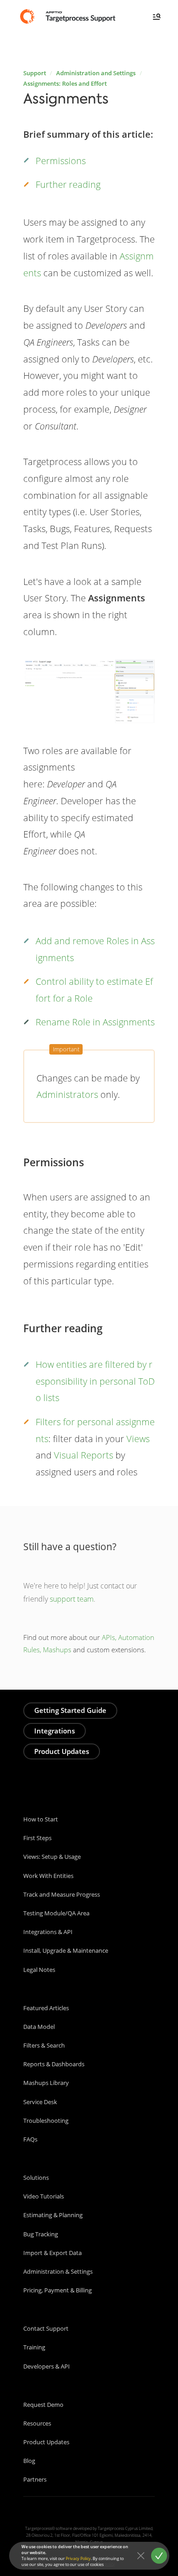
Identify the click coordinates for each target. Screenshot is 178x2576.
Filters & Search (44, 2045)
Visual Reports (84, 1455)
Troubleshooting (46, 2121)
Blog (29, 2461)
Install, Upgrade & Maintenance (66, 1950)
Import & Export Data (52, 2253)
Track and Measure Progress (62, 1894)
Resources (37, 2423)
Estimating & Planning (53, 2215)
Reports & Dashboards (54, 2064)
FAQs (30, 2139)
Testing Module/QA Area (56, 1913)
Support (35, 73)
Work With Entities (48, 1876)
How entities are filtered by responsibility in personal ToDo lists (95, 1381)
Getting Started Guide (70, 1710)
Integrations (55, 1731)
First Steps (37, 1838)
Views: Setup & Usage (52, 1857)
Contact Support (46, 2328)
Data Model (39, 2027)
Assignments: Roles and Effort (65, 83)
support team (72, 1599)
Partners (35, 2479)
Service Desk (40, 2102)
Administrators (67, 1094)
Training (34, 2347)
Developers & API (47, 2366)
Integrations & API (48, 1932)
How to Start (41, 1819)
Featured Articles (46, 2008)
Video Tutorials (44, 2196)
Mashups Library (46, 2083)
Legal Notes (39, 1970)
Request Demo (43, 2405)
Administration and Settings (96, 73)
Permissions (61, 160)
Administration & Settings (58, 2271)
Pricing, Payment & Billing (58, 2290)
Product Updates (62, 1751)
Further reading (68, 184)
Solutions (36, 2178)
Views (138, 1438)
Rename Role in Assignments (95, 1022)
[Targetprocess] (69, 16)
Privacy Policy (78, 2558)
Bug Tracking (41, 2234)
